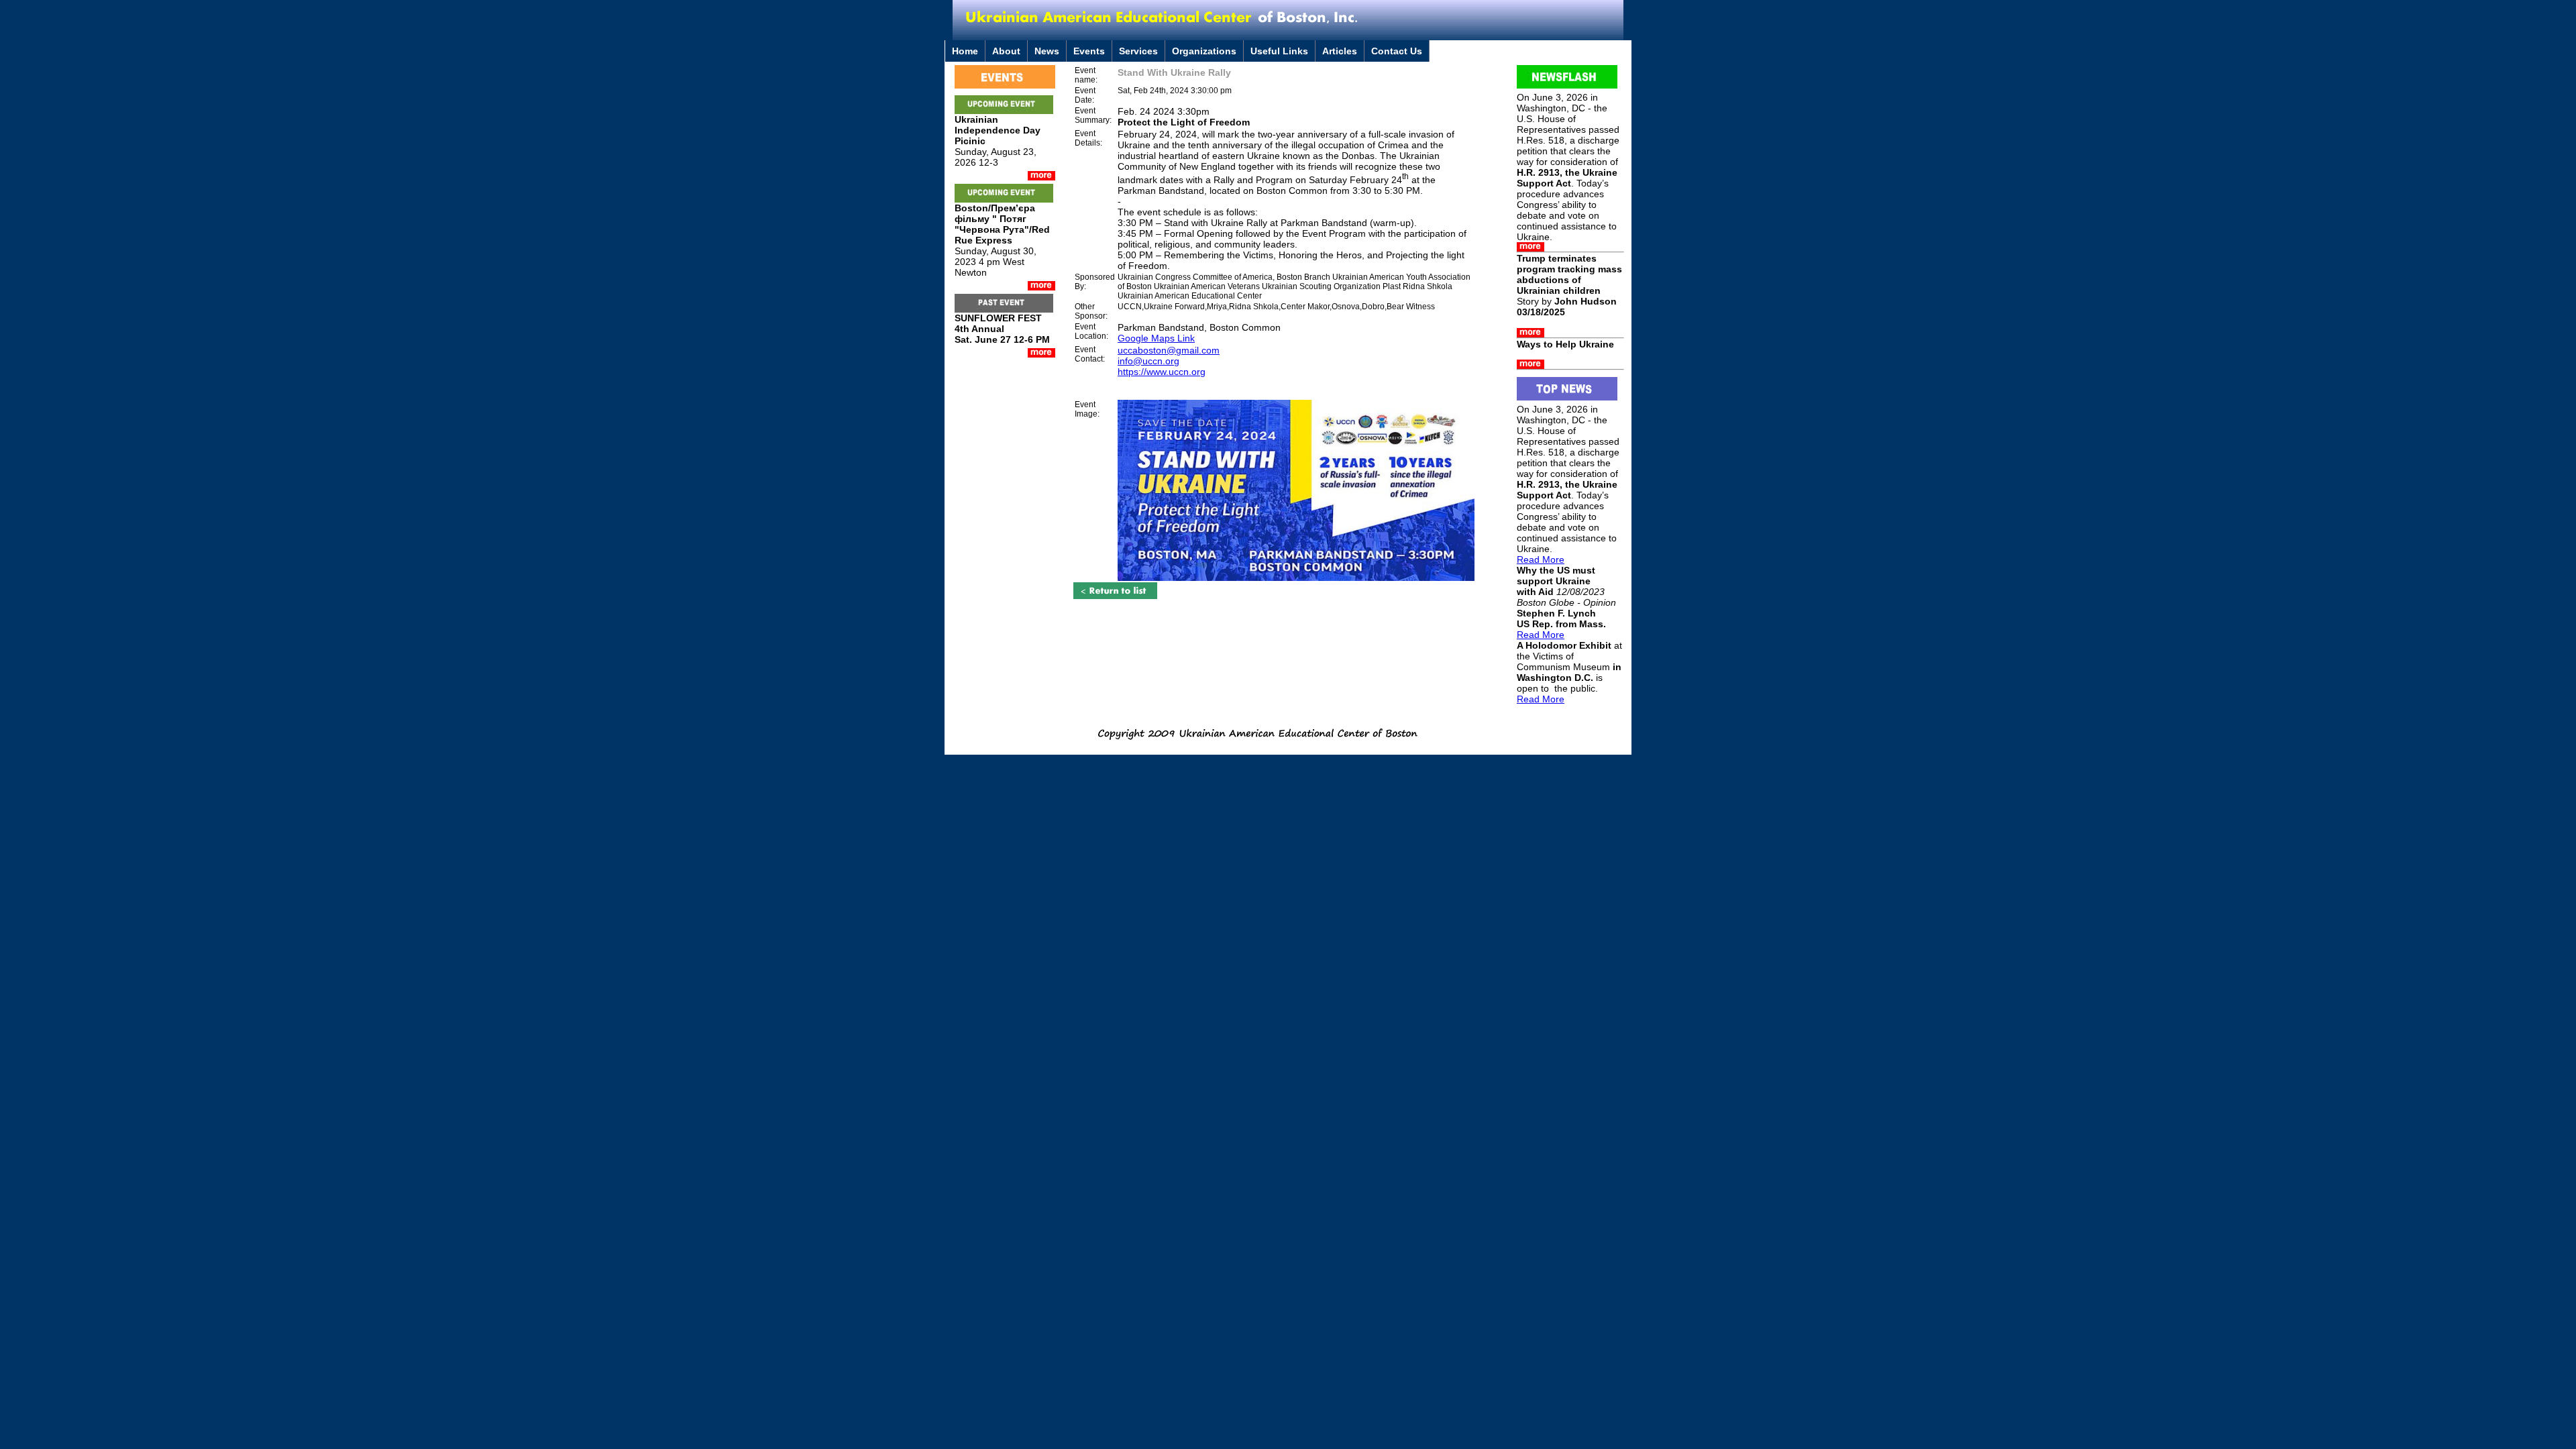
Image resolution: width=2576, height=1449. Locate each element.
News (1047, 51)
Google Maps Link (1156, 338)
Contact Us (1397, 51)
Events (1089, 51)
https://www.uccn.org (1162, 372)
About (1006, 51)
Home (965, 51)
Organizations (1204, 51)
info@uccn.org (1148, 361)
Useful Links (1279, 51)
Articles (1340, 51)
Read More (1541, 559)
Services (1138, 51)
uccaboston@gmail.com (1169, 350)
